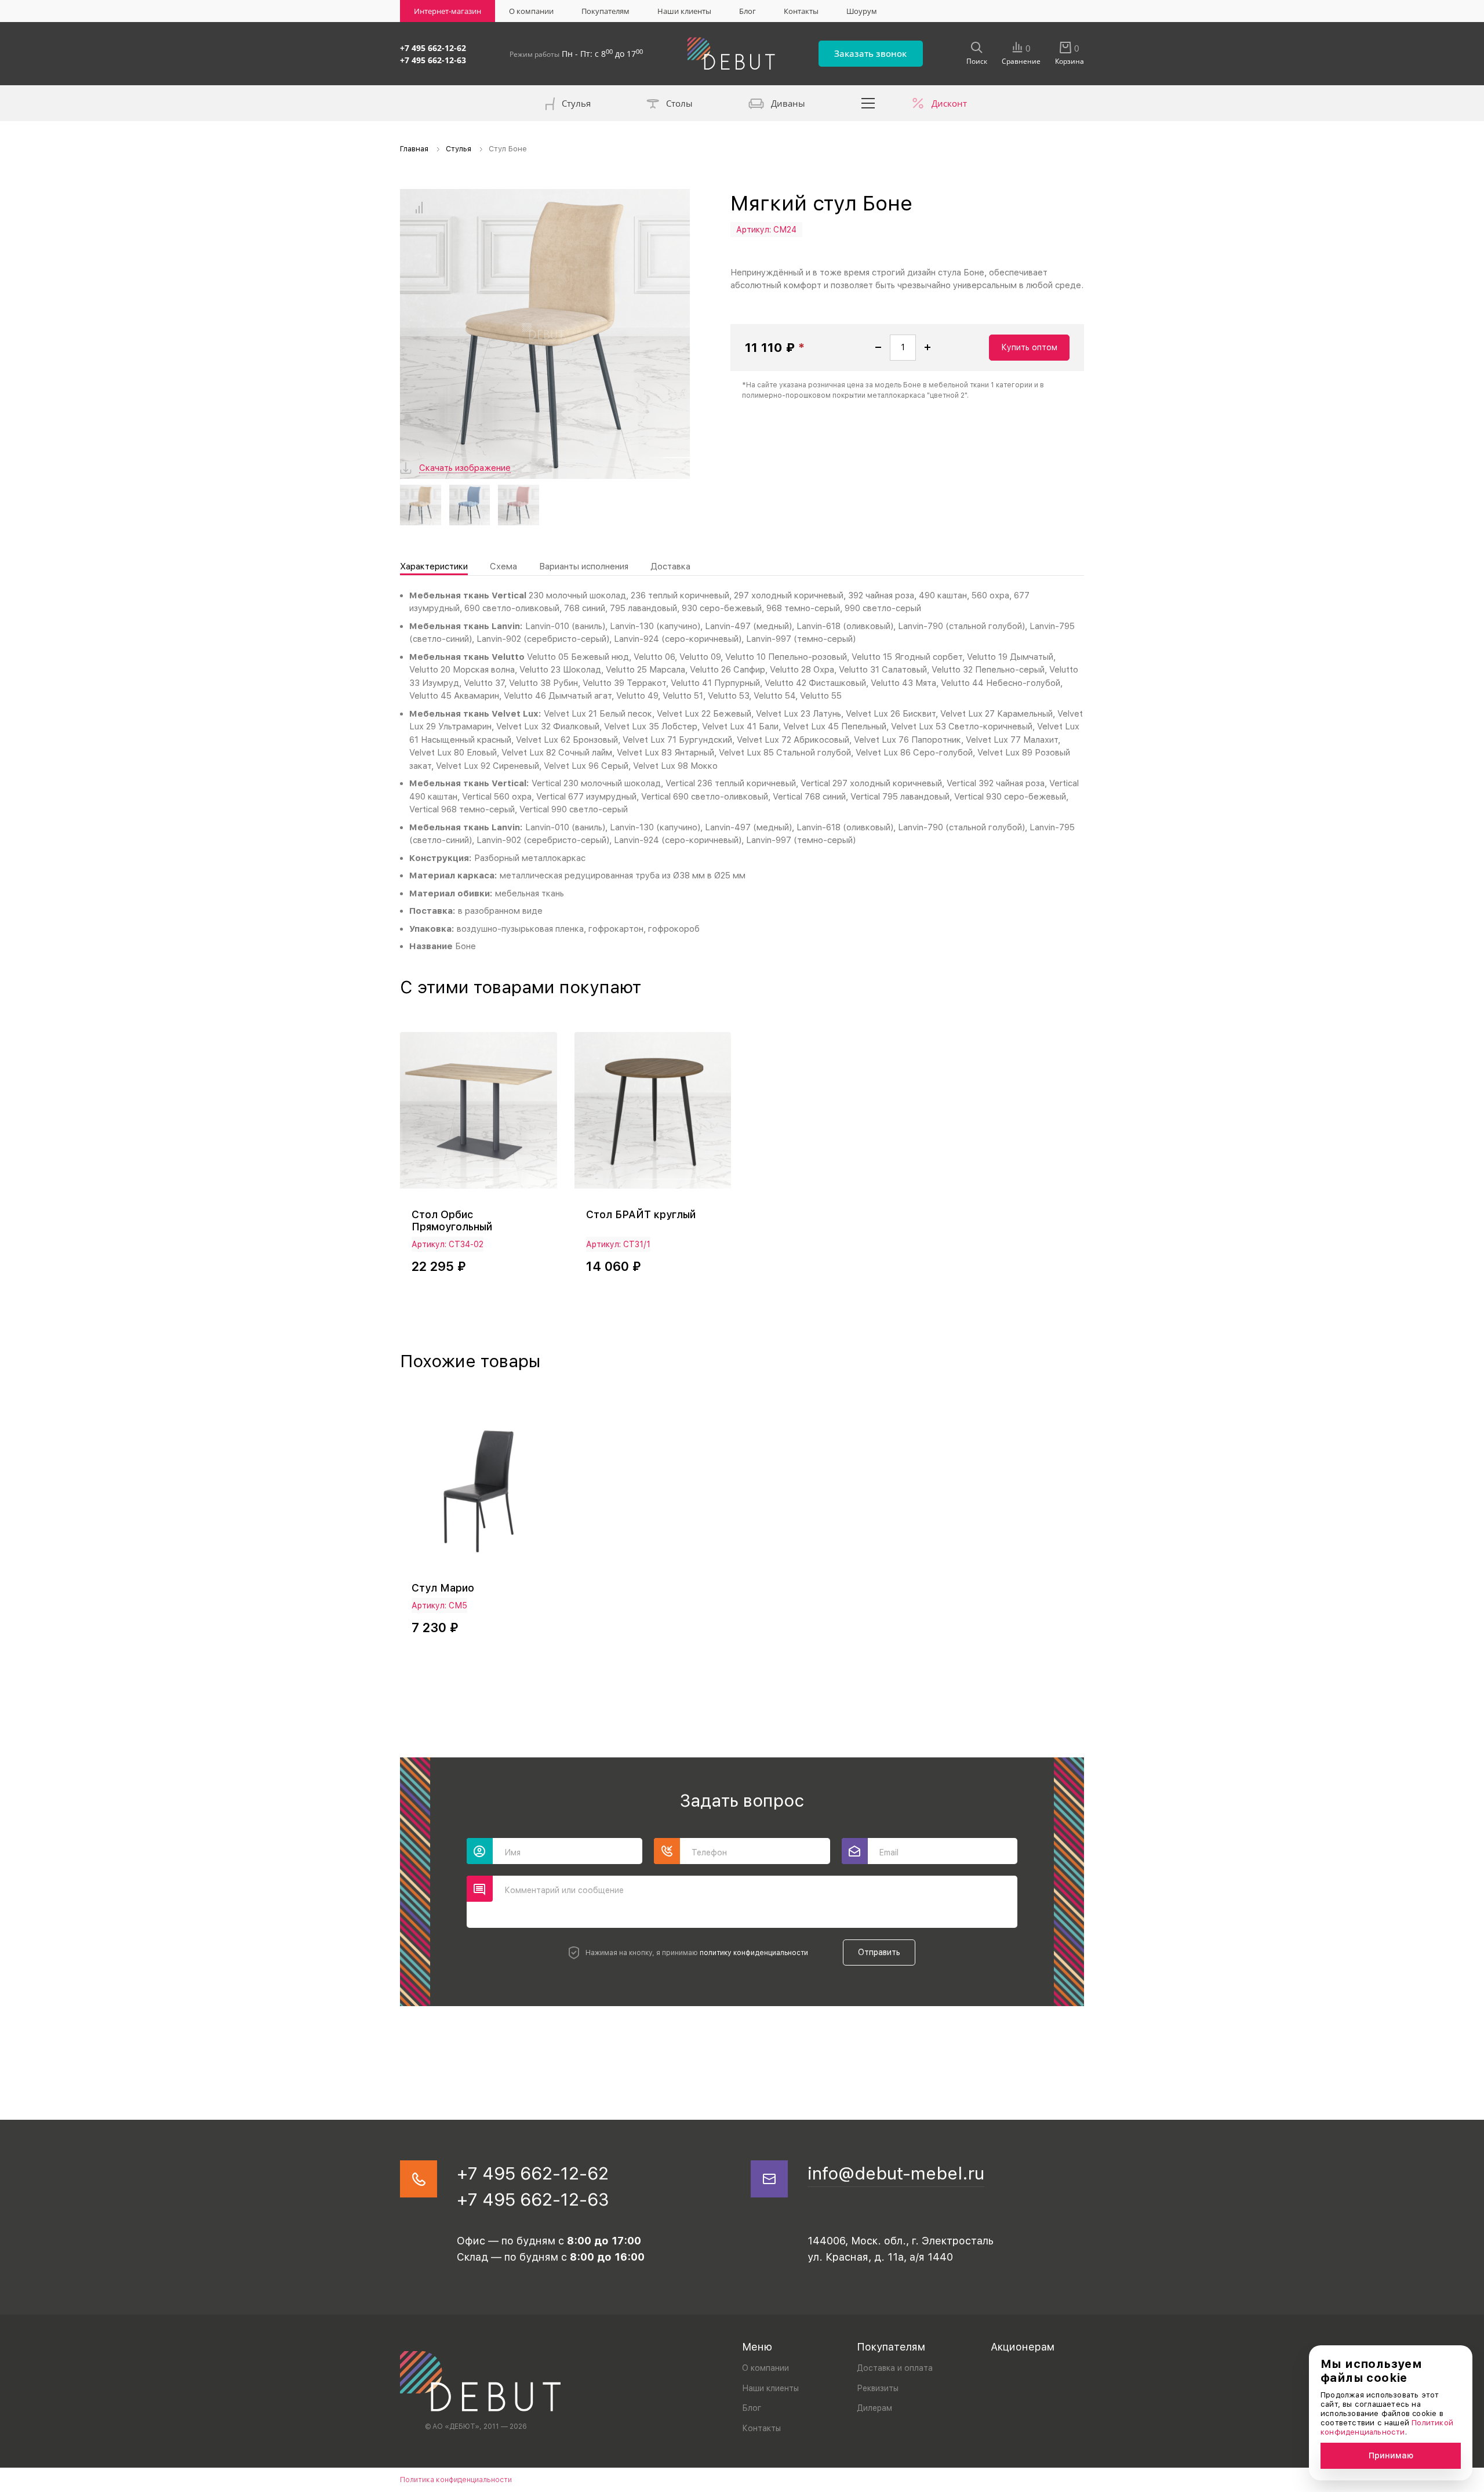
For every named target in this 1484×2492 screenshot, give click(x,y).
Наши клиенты (684, 11)
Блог (748, 11)
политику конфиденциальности (754, 1953)
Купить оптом (1029, 347)
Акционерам (1023, 2347)
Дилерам (874, 2408)
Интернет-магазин (448, 11)
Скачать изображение (465, 468)
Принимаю (1391, 2455)
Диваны (788, 103)
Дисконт (949, 103)
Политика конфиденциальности (456, 2480)
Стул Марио (443, 1588)
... (868, 103)
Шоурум (862, 11)
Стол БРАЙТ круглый (641, 1214)
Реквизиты (878, 2388)
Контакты (801, 11)
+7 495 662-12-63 (433, 60)
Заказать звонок (870, 53)
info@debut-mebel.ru (896, 2173)
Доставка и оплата (895, 2368)
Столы (679, 103)
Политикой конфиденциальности (1387, 2427)
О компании (531, 11)
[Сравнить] (419, 208)
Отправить (879, 1952)
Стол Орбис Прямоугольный (452, 1220)
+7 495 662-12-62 (433, 48)
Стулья (576, 103)
